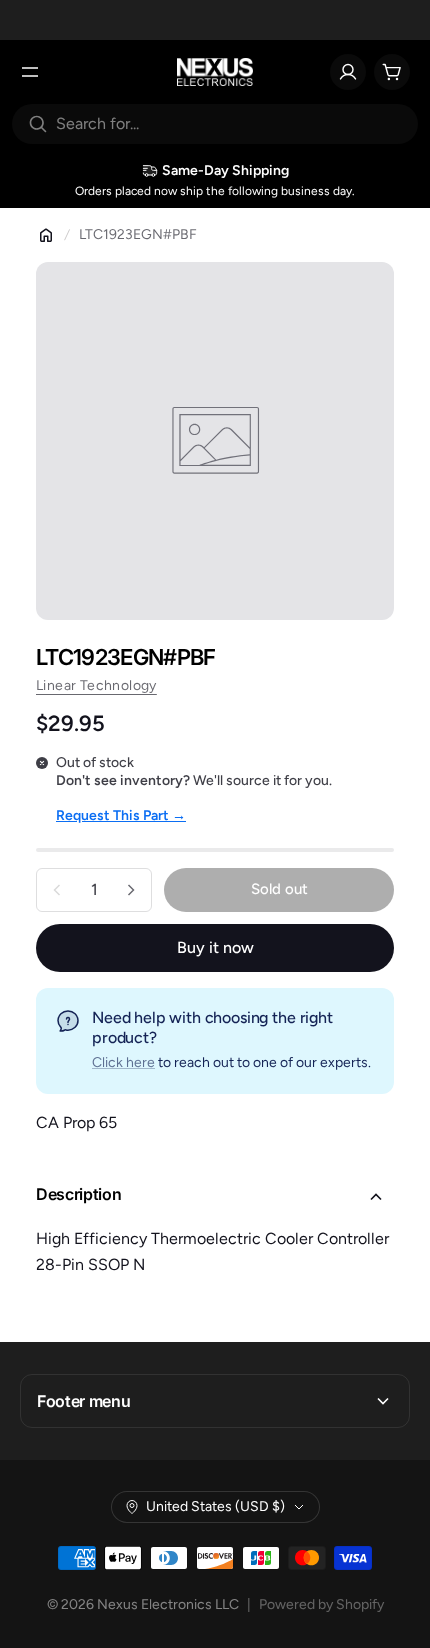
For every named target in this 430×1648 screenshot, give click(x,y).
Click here (123, 1062)
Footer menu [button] (83, 1401)
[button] (215, 1197)
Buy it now (215, 947)
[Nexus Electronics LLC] (215, 72)
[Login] (348, 72)
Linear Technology (96, 685)
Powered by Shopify (321, 1604)
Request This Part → (121, 815)
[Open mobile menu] (30, 72)
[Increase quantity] (131, 890)
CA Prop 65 (76, 1122)
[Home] (46, 235)
